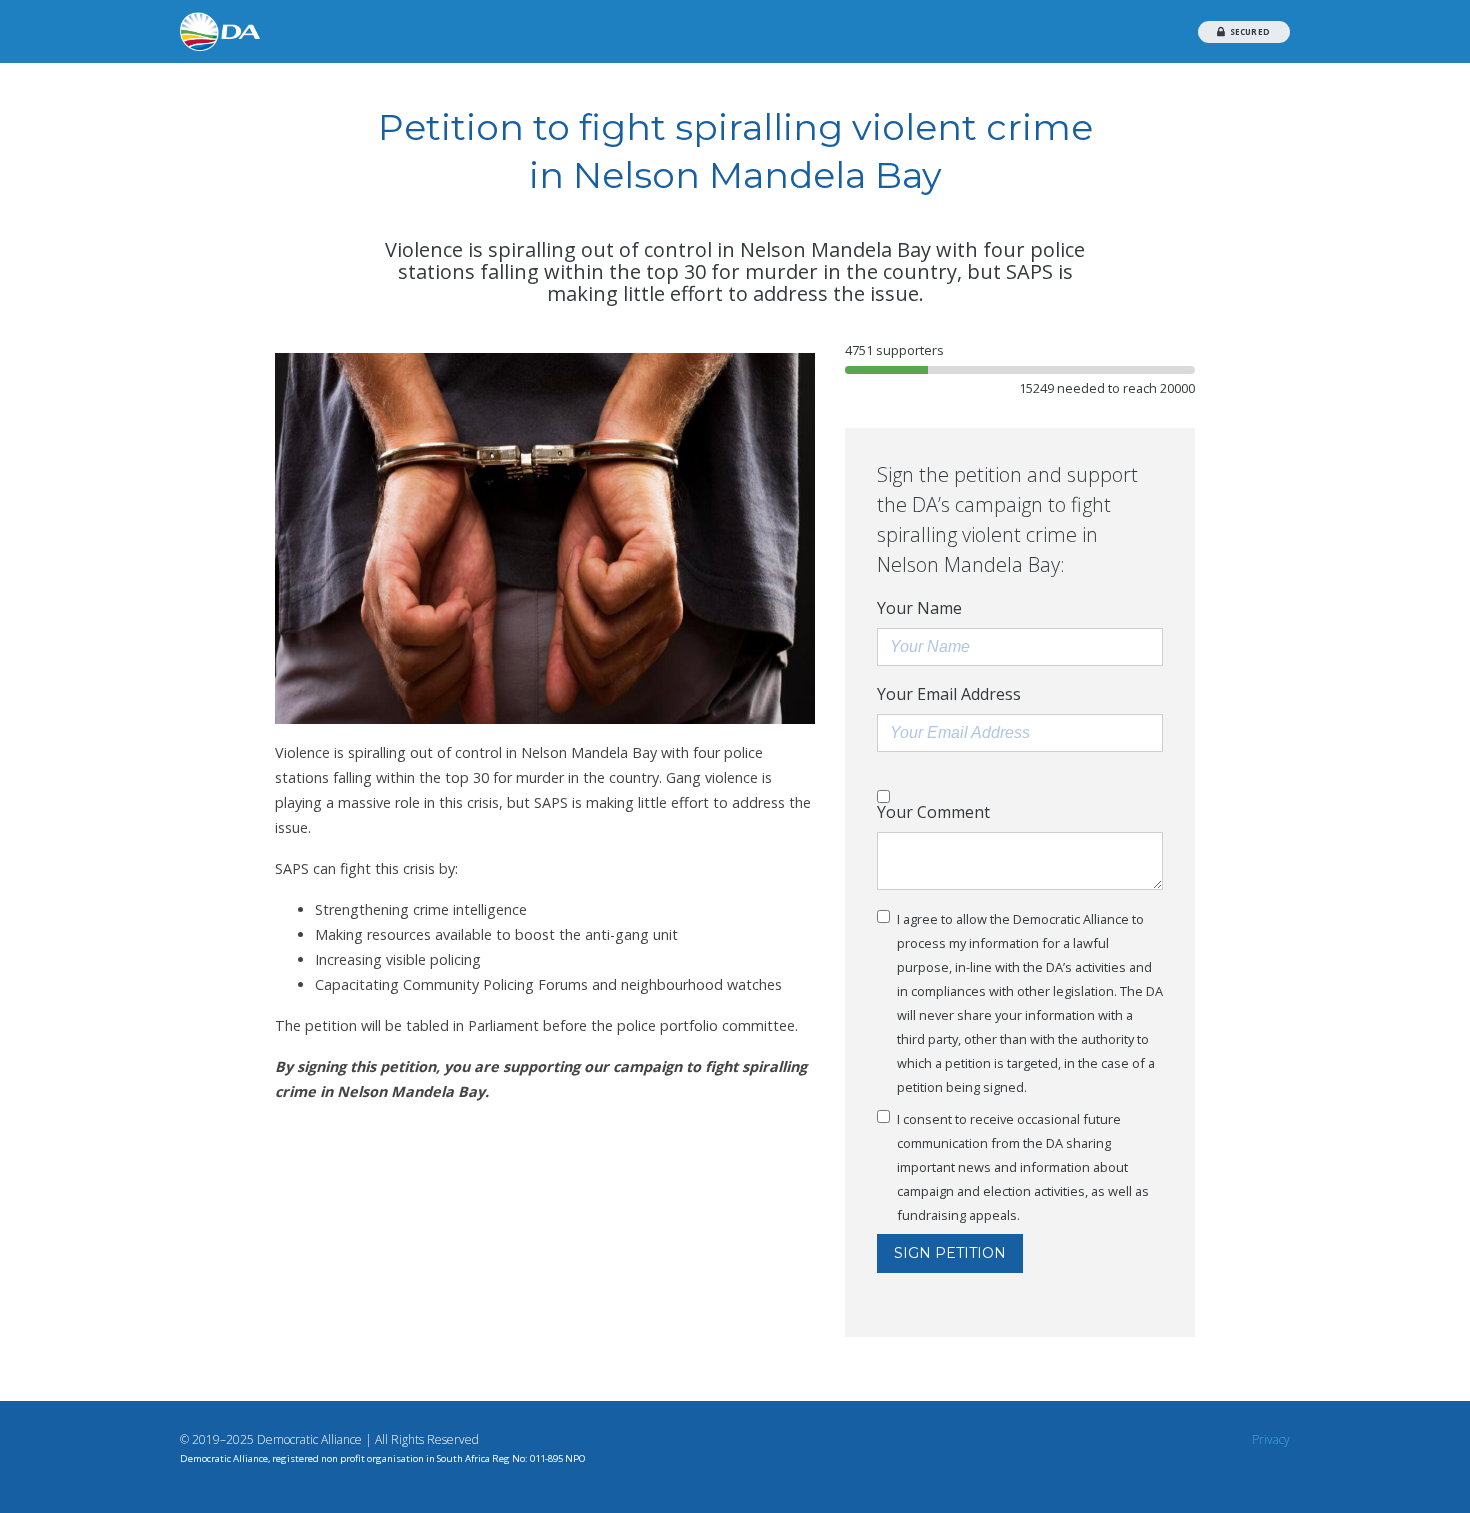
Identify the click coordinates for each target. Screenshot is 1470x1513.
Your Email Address (949, 694)
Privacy (1271, 1439)
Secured (1248, 31)
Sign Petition (950, 1253)
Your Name (919, 608)
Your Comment (933, 812)
